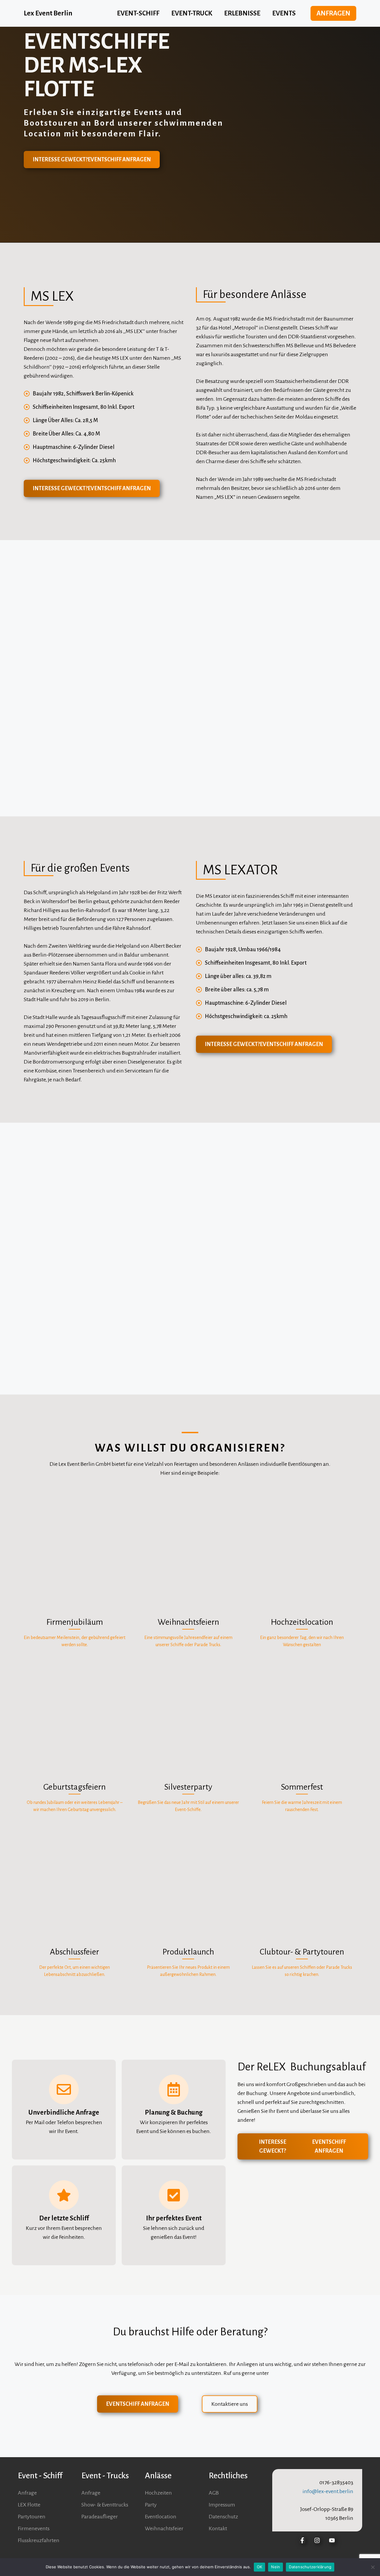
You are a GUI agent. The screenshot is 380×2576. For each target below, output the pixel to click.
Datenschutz (223, 2517)
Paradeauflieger (100, 2517)
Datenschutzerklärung (310, 2567)
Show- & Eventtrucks (105, 2505)
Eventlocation (161, 2517)
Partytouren (32, 2517)
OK (260, 2567)
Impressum (222, 2505)
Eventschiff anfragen (138, 2404)
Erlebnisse (242, 13)
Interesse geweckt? (92, 160)
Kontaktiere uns (230, 2404)
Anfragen (333, 13)
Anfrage (27, 2493)
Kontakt (218, 2528)
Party (151, 2505)
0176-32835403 (336, 2482)
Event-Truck (192, 13)
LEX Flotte (29, 2505)
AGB (214, 2493)
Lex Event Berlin (48, 13)
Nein (275, 2567)
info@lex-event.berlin (328, 2491)
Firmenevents (34, 2528)
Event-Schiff (138, 13)
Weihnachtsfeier (164, 2528)
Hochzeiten (158, 2493)
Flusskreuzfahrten (39, 2540)
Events (284, 13)
